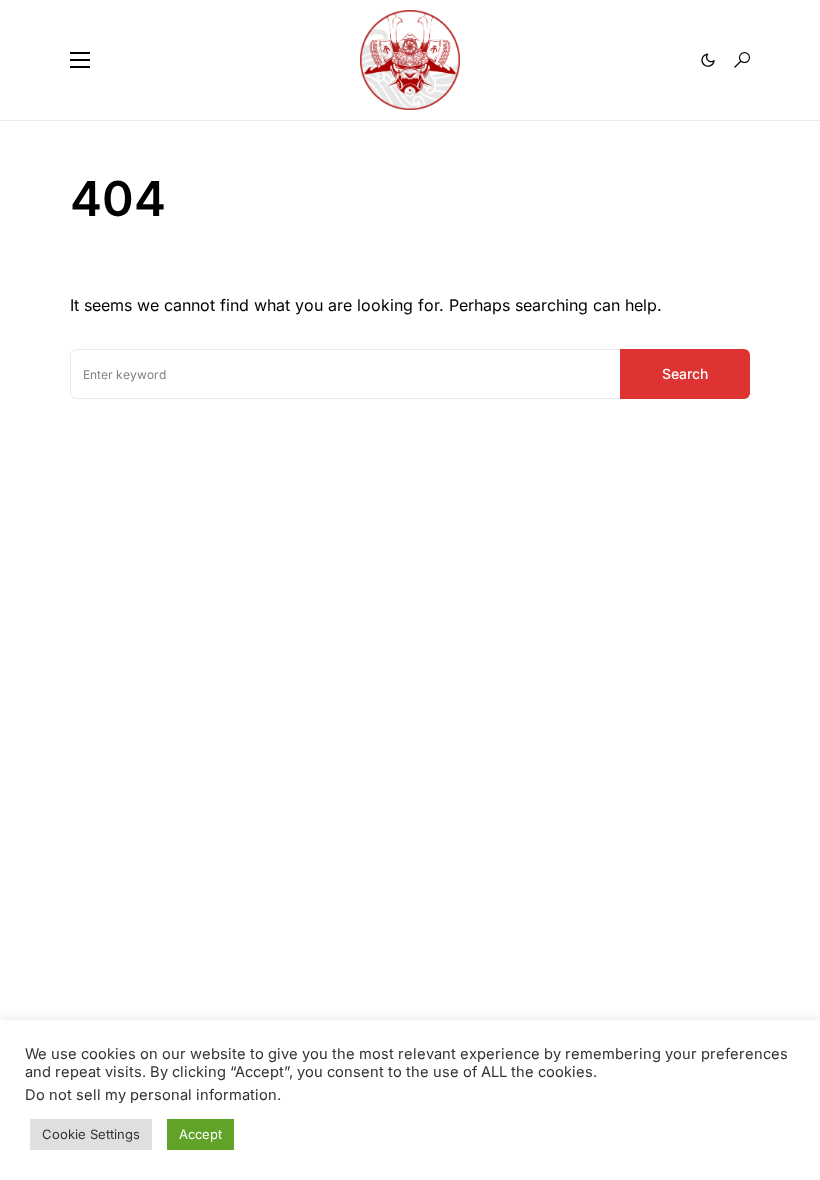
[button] (80, 60)
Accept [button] (200, 1134)
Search (685, 373)
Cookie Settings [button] (91, 1134)
